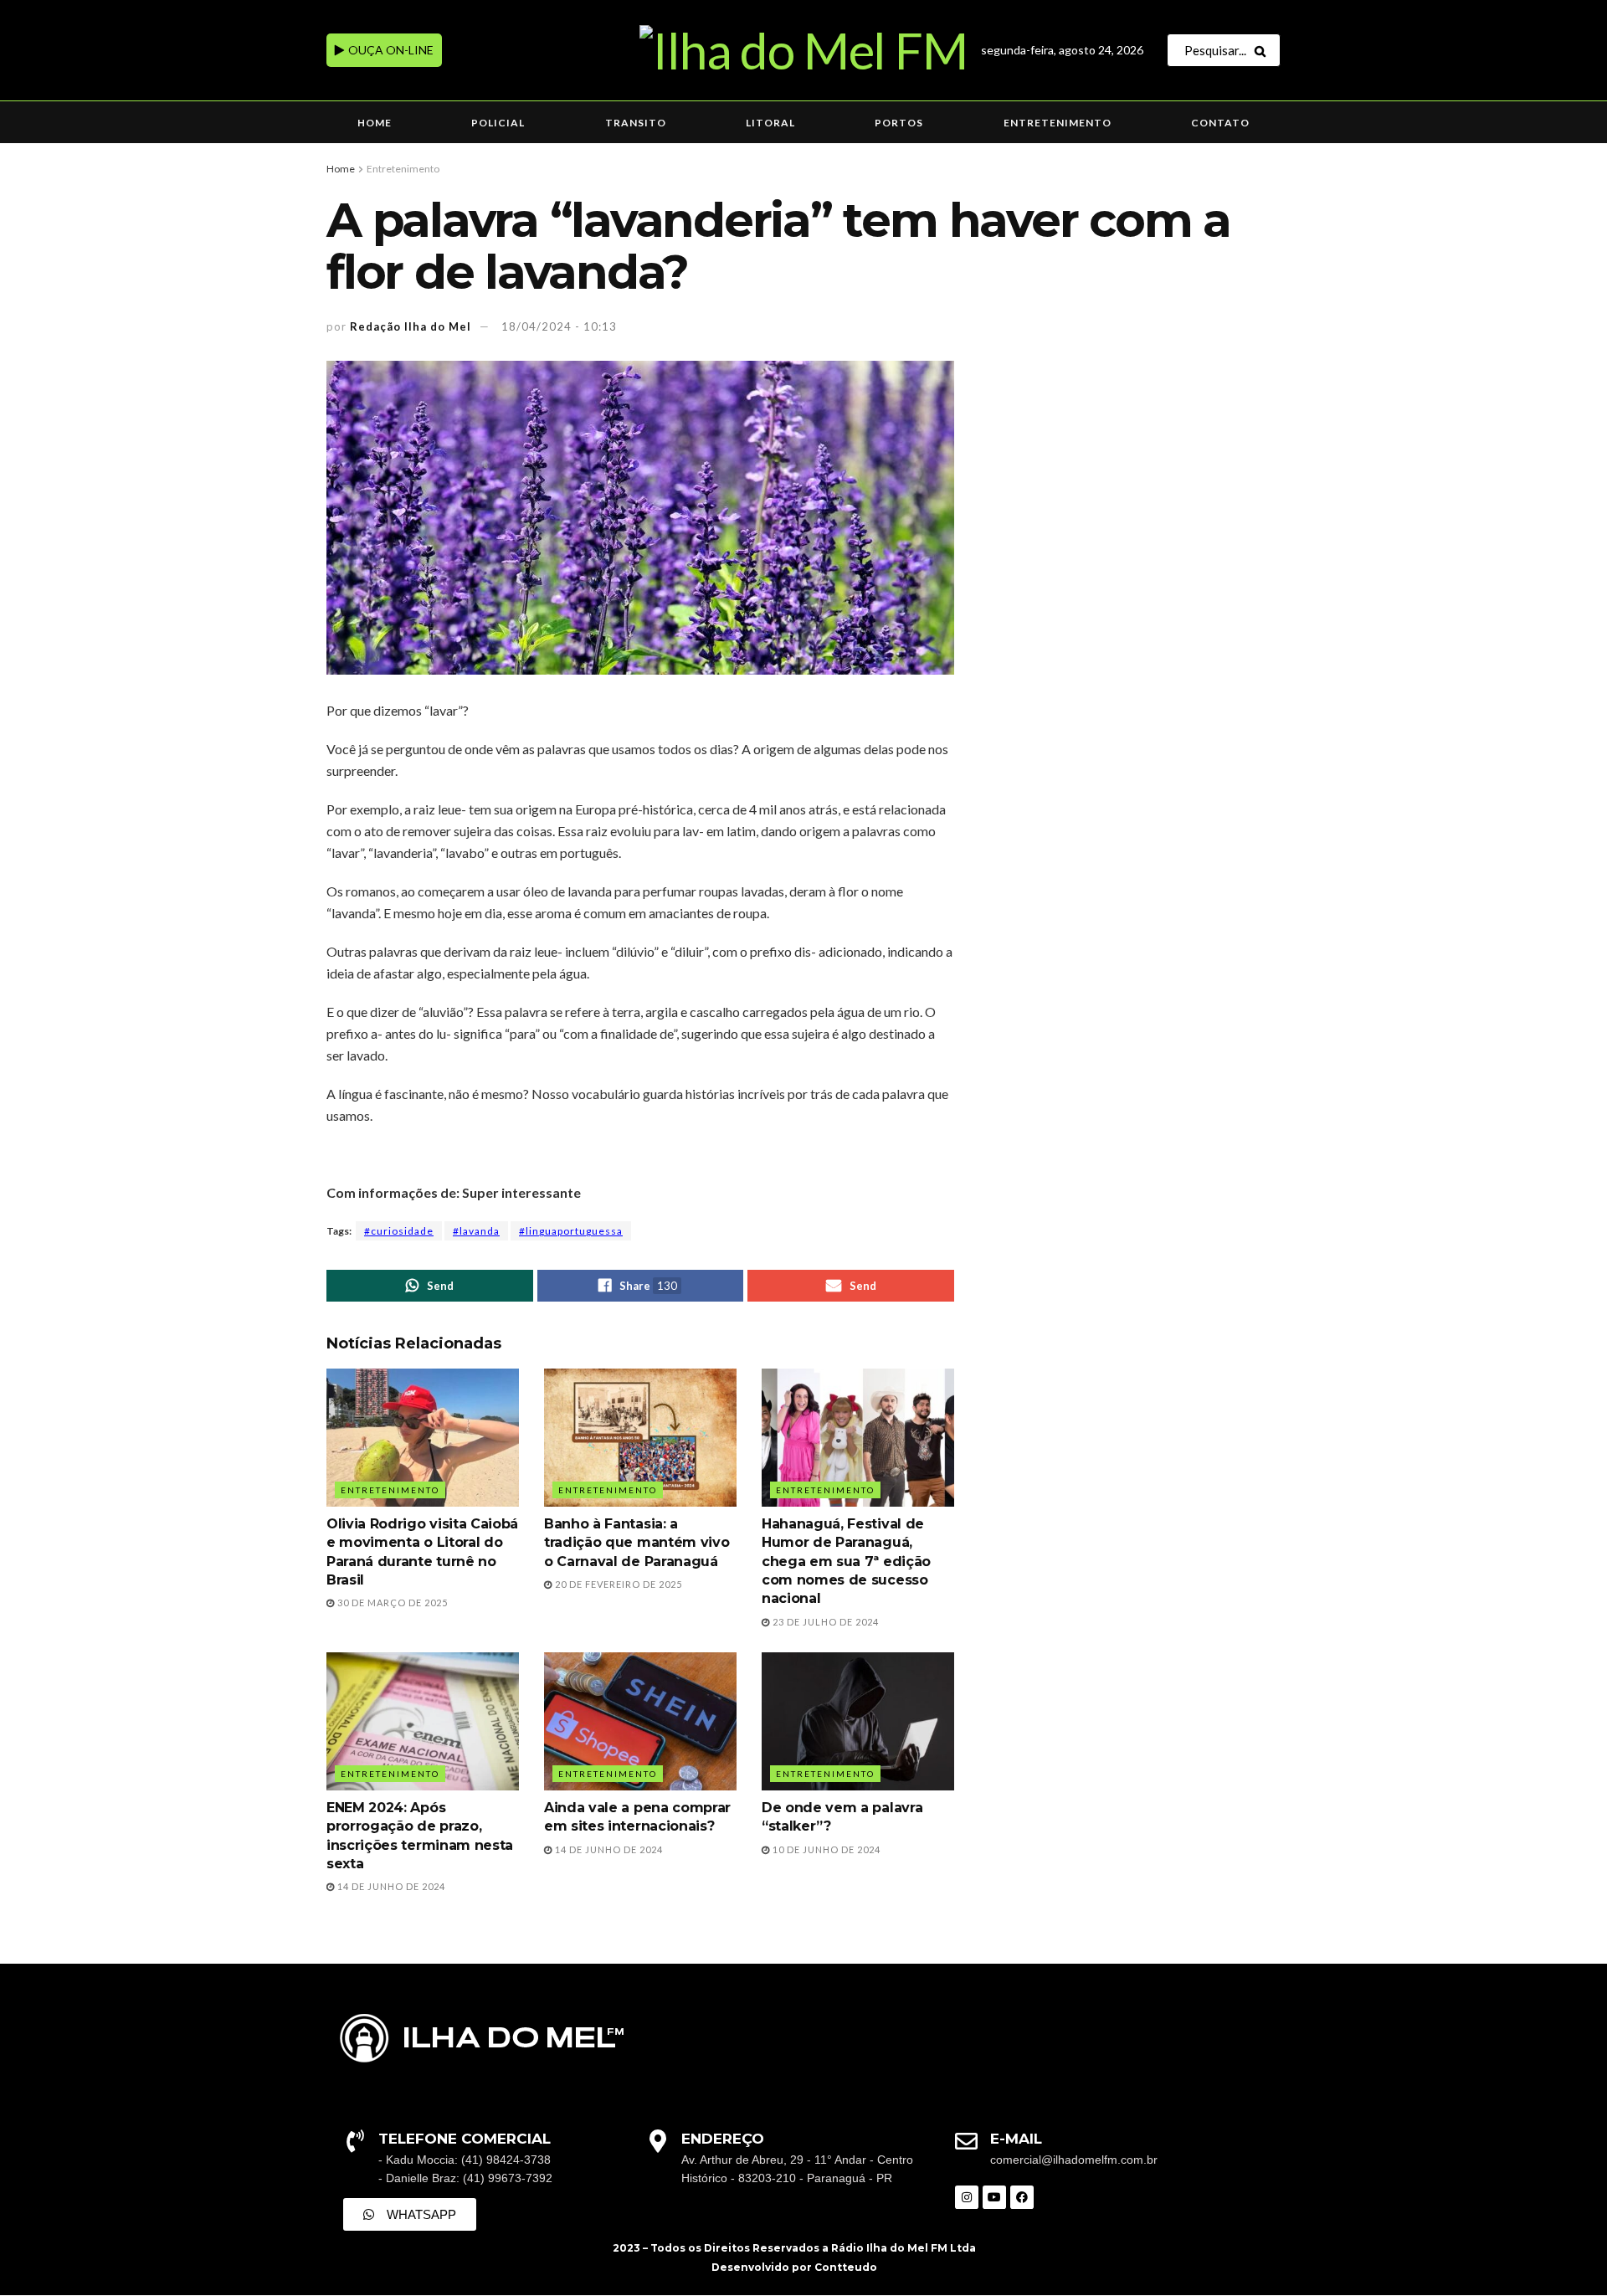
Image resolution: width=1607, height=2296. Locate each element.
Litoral (770, 123)
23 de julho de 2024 (824, 1622)
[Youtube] (994, 2197)
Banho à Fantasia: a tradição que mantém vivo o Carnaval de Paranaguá (637, 1543)
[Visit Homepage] (803, 50)
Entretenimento (1058, 123)
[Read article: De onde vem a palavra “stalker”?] (858, 1721)
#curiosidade (399, 1231)
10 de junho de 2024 (825, 1849)
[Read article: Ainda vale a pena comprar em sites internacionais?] (640, 1721)
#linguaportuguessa (571, 1231)
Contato (1220, 123)
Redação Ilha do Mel (411, 326)
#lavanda (476, 1231)
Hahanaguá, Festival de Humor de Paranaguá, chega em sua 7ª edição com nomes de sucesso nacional (846, 1561)
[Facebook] (1022, 2197)
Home (375, 123)
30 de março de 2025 (391, 1603)
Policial (498, 123)
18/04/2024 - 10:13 (559, 326)
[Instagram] (967, 2197)
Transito (636, 123)
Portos (899, 123)
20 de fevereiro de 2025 (617, 1584)
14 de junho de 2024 (390, 1886)
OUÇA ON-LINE (390, 50)
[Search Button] (1263, 50)
